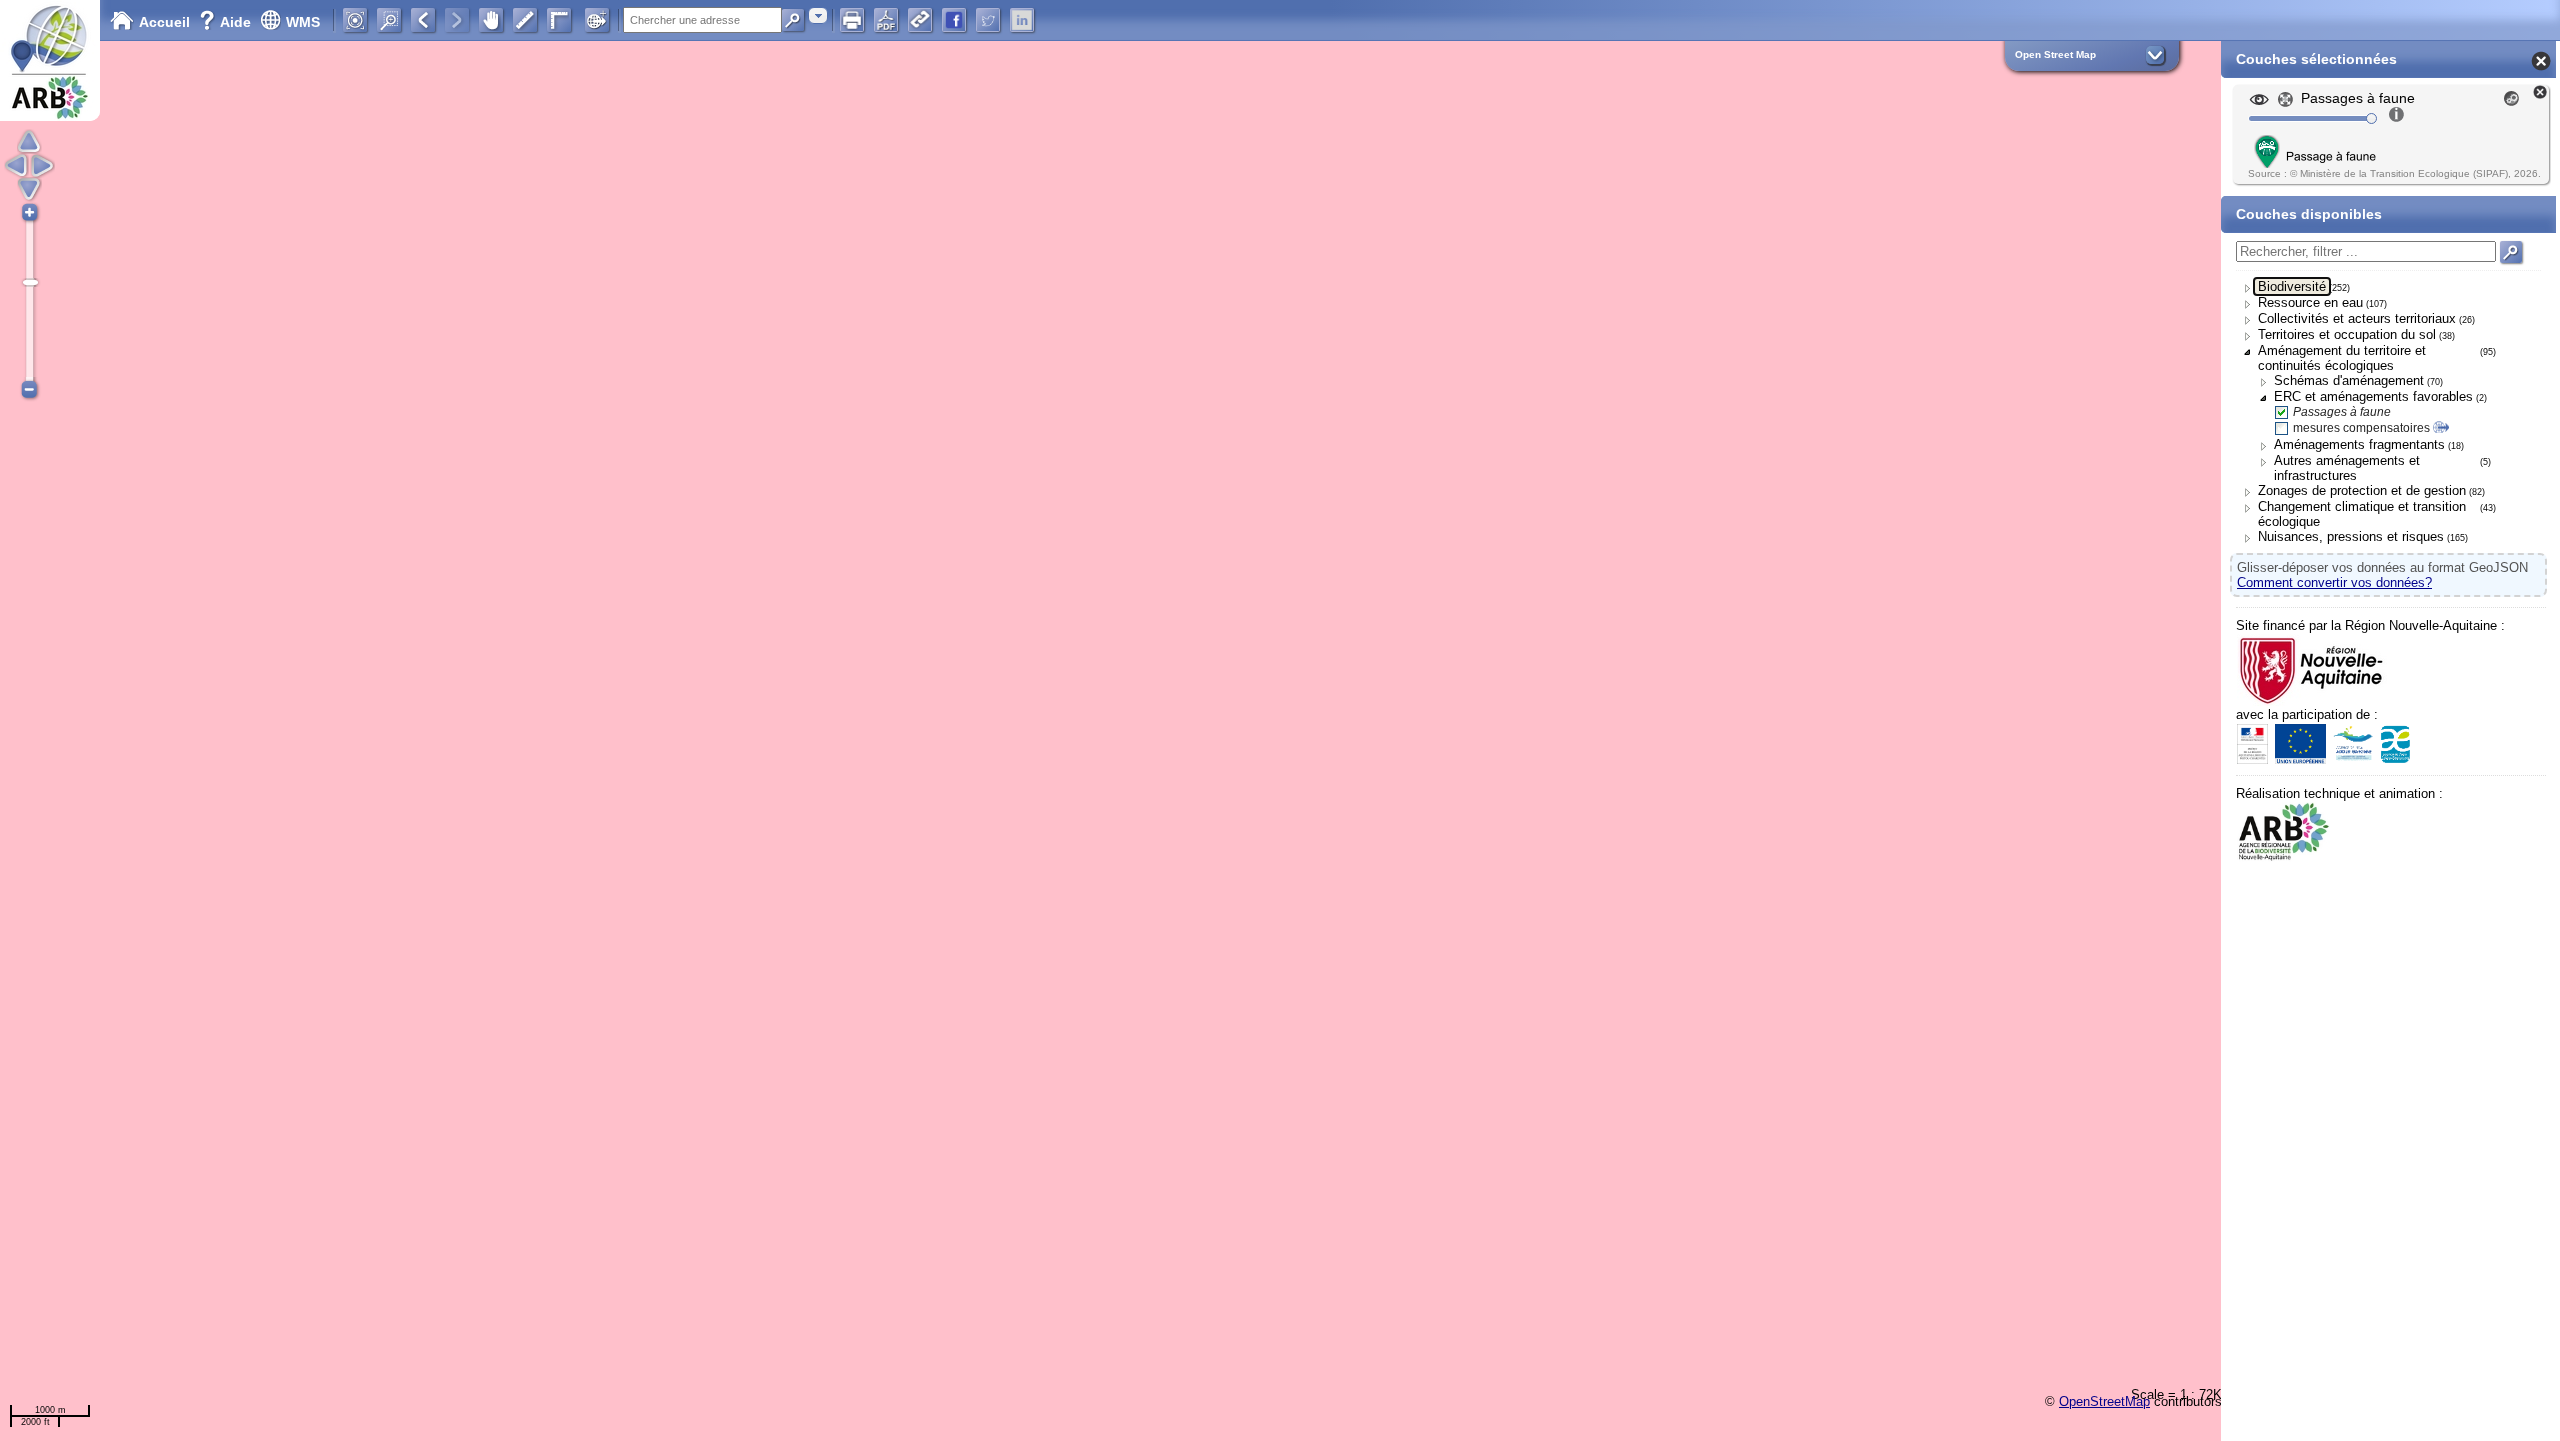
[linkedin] (1022, 20)
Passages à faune (2342, 412)
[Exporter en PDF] (886, 20)
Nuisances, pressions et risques (2351, 536)
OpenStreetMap (2104, 1401)
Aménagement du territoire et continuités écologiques (2342, 358)
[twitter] (988, 20)
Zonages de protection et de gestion (2362, 490)
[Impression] (852, 20)
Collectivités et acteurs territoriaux (2357, 318)
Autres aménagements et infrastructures (2347, 468)
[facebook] (954, 20)
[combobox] (818, 15)
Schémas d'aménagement (2349, 380)
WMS (303, 22)
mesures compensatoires (2361, 428)
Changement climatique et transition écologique (2362, 514)
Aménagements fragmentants (2359, 444)
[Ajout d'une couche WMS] (597, 20)
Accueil (164, 22)
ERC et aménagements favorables (2373, 396)
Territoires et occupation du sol (2347, 334)
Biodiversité (2292, 286)
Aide (227, 22)
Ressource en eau (2310, 302)
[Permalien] (920, 20)
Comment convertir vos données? (2334, 582)
